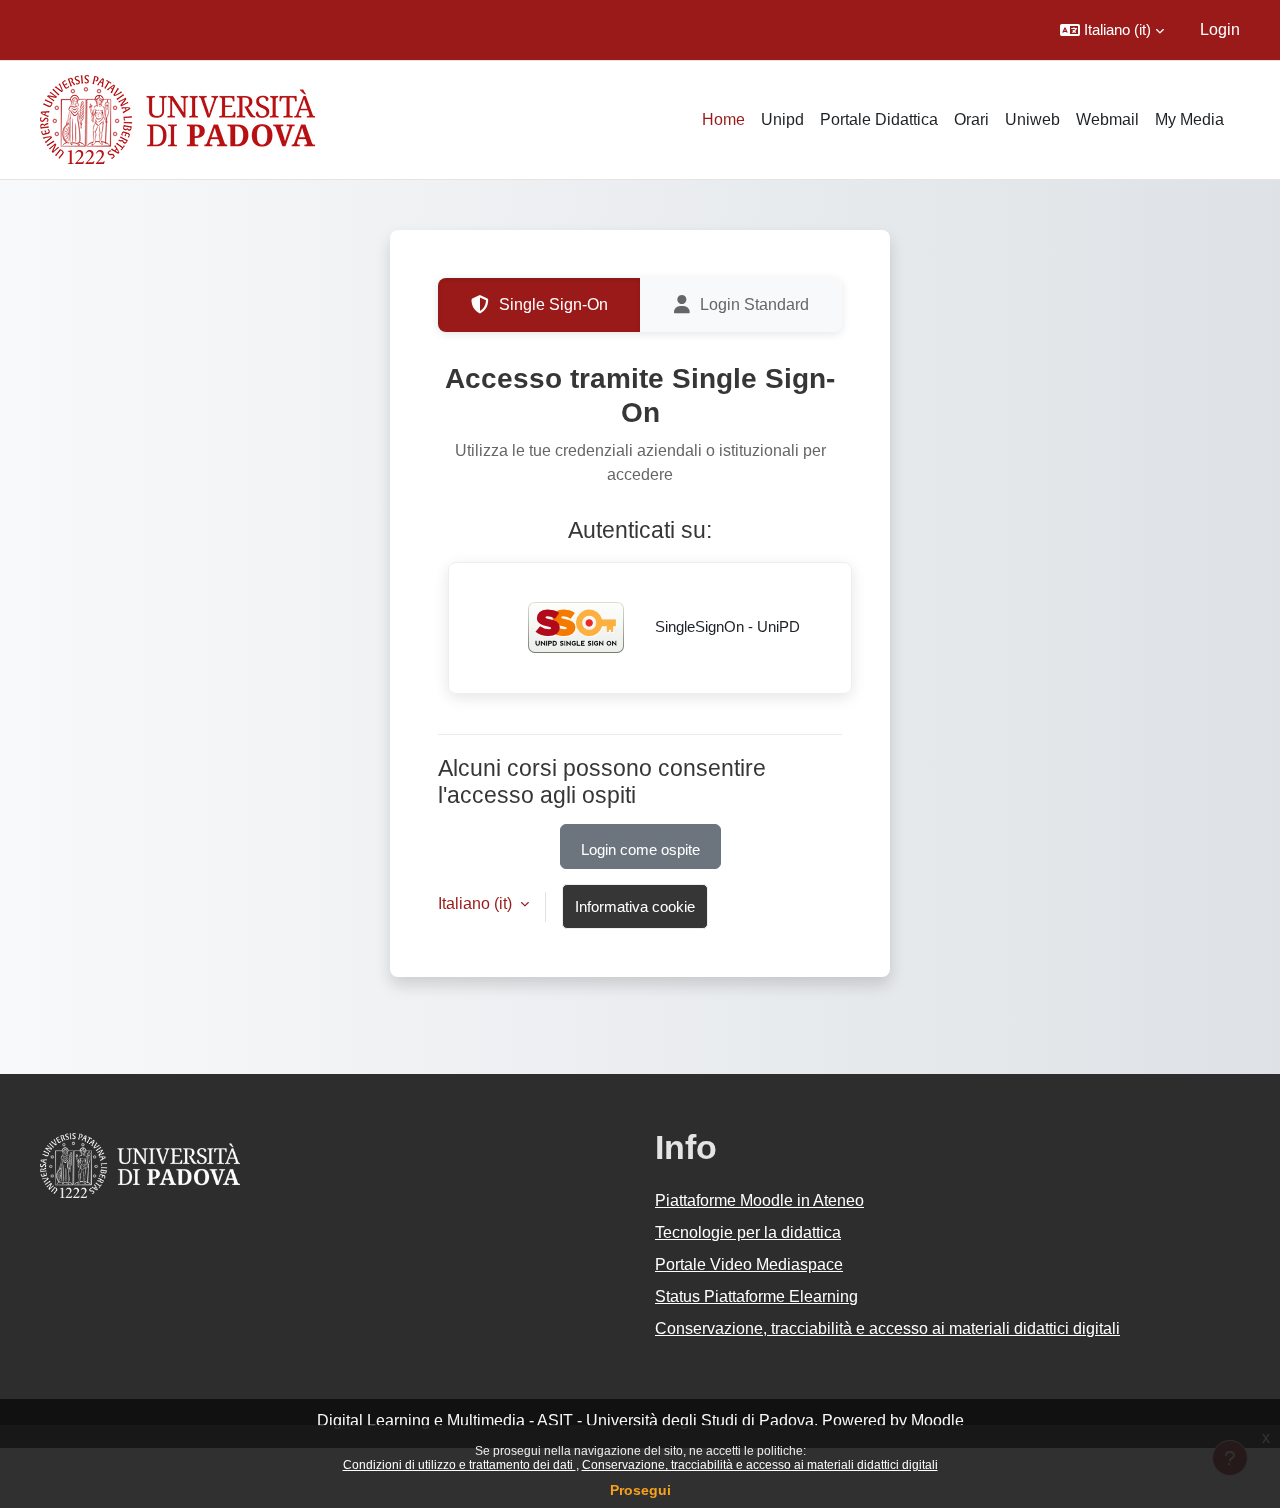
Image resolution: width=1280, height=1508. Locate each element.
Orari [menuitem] (971, 119)
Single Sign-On (553, 304)
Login (1220, 29)
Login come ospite (640, 849)
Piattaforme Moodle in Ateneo (759, 1200)
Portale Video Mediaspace (749, 1264)
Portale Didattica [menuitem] (879, 119)
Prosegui (640, 1490)
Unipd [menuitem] (782, 119)
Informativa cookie (635, 906)
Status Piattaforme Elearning (756, 1296)
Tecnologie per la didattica (748, 1232)
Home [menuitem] (723, 119)
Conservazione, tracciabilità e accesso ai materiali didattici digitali (760, 1465)
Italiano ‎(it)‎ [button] (477, 903)
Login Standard (754, 304)
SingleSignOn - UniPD (725, 626)
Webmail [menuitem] (1107, 119)
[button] (1112, 30)
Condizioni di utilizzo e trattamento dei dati (459, 1465)
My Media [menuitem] (1189, 119)
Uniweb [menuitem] (1032, 119)
